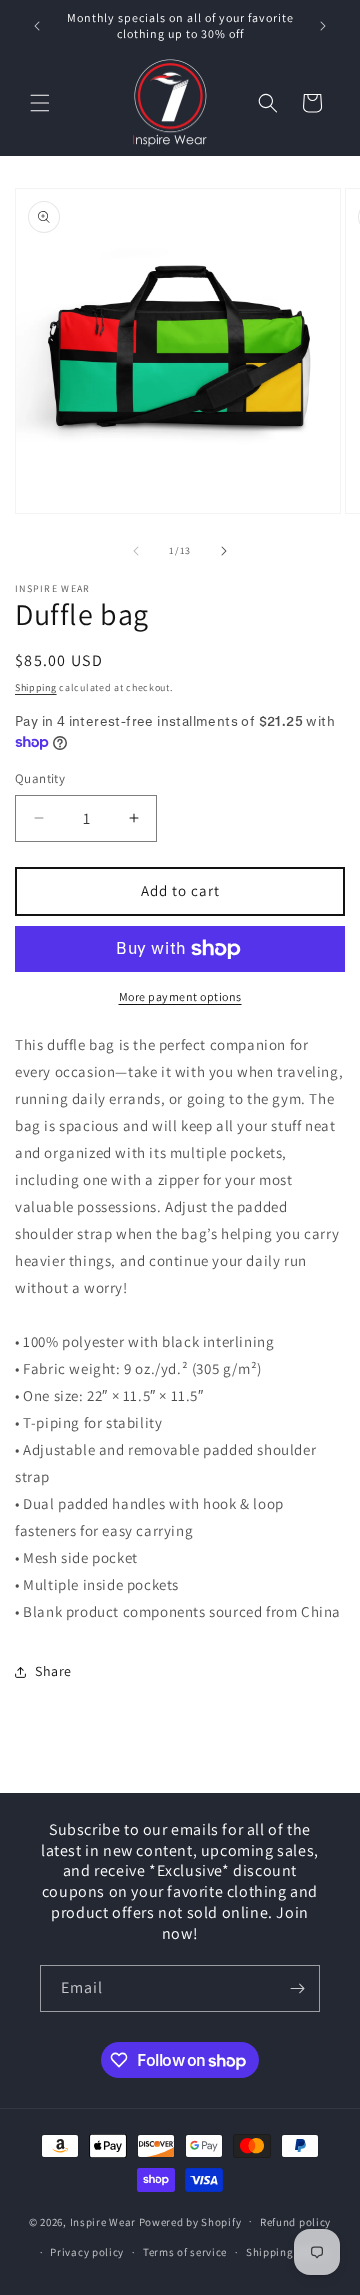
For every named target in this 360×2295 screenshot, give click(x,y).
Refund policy (295, 2222)
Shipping (36, 687)
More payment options (180, 996)
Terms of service (185, 2252)
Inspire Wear (103, 2221)
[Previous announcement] (37, 26)
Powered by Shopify (190, 2221)
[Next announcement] (323, 26)
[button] (40, 103)
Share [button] (53, 1671)
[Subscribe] (297, 1988)
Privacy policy (87, 2252)
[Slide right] (224, 551)
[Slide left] (136, 551)
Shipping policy (287, 2252)
